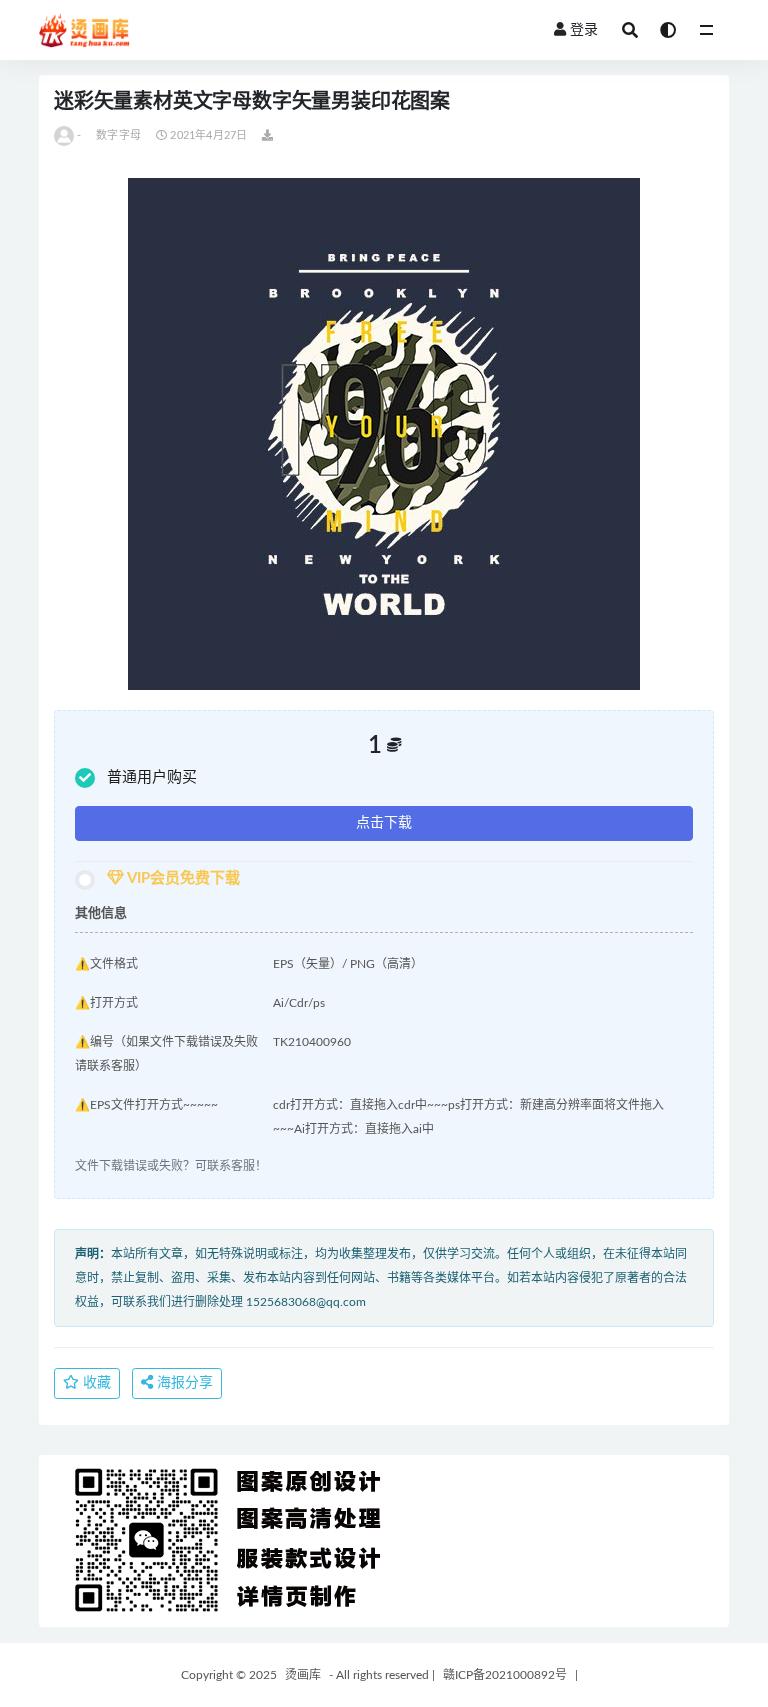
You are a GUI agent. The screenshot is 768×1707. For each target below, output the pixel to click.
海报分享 (183, 1383)
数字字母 (118, 135)
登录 (584, 30)
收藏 (95, 1383)
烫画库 (303, 1675)
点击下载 (384, 823)
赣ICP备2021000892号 (505, 1675)
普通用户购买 (152, 777)
